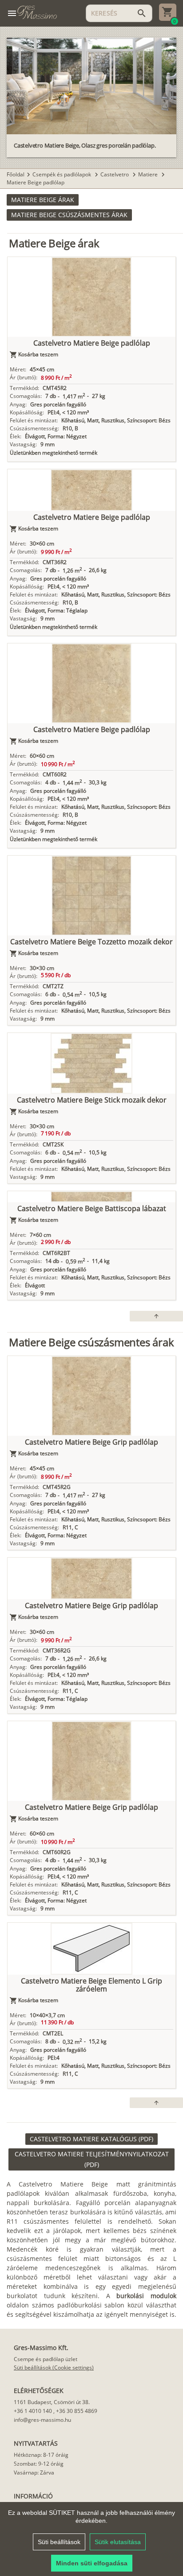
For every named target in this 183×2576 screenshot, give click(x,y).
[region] (91, 2539)
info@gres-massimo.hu (42, 2420)
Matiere (149, 174)
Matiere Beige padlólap (36, 182)
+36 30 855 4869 (77, 2411)
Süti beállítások (59, 2542)
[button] (43, 200)
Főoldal (16, 174)
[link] (91, 2139)
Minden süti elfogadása (92, 2563)
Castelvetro (115, 174)
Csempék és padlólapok (62, 174)
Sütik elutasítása (118, 2542)
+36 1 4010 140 (33, 2411)
